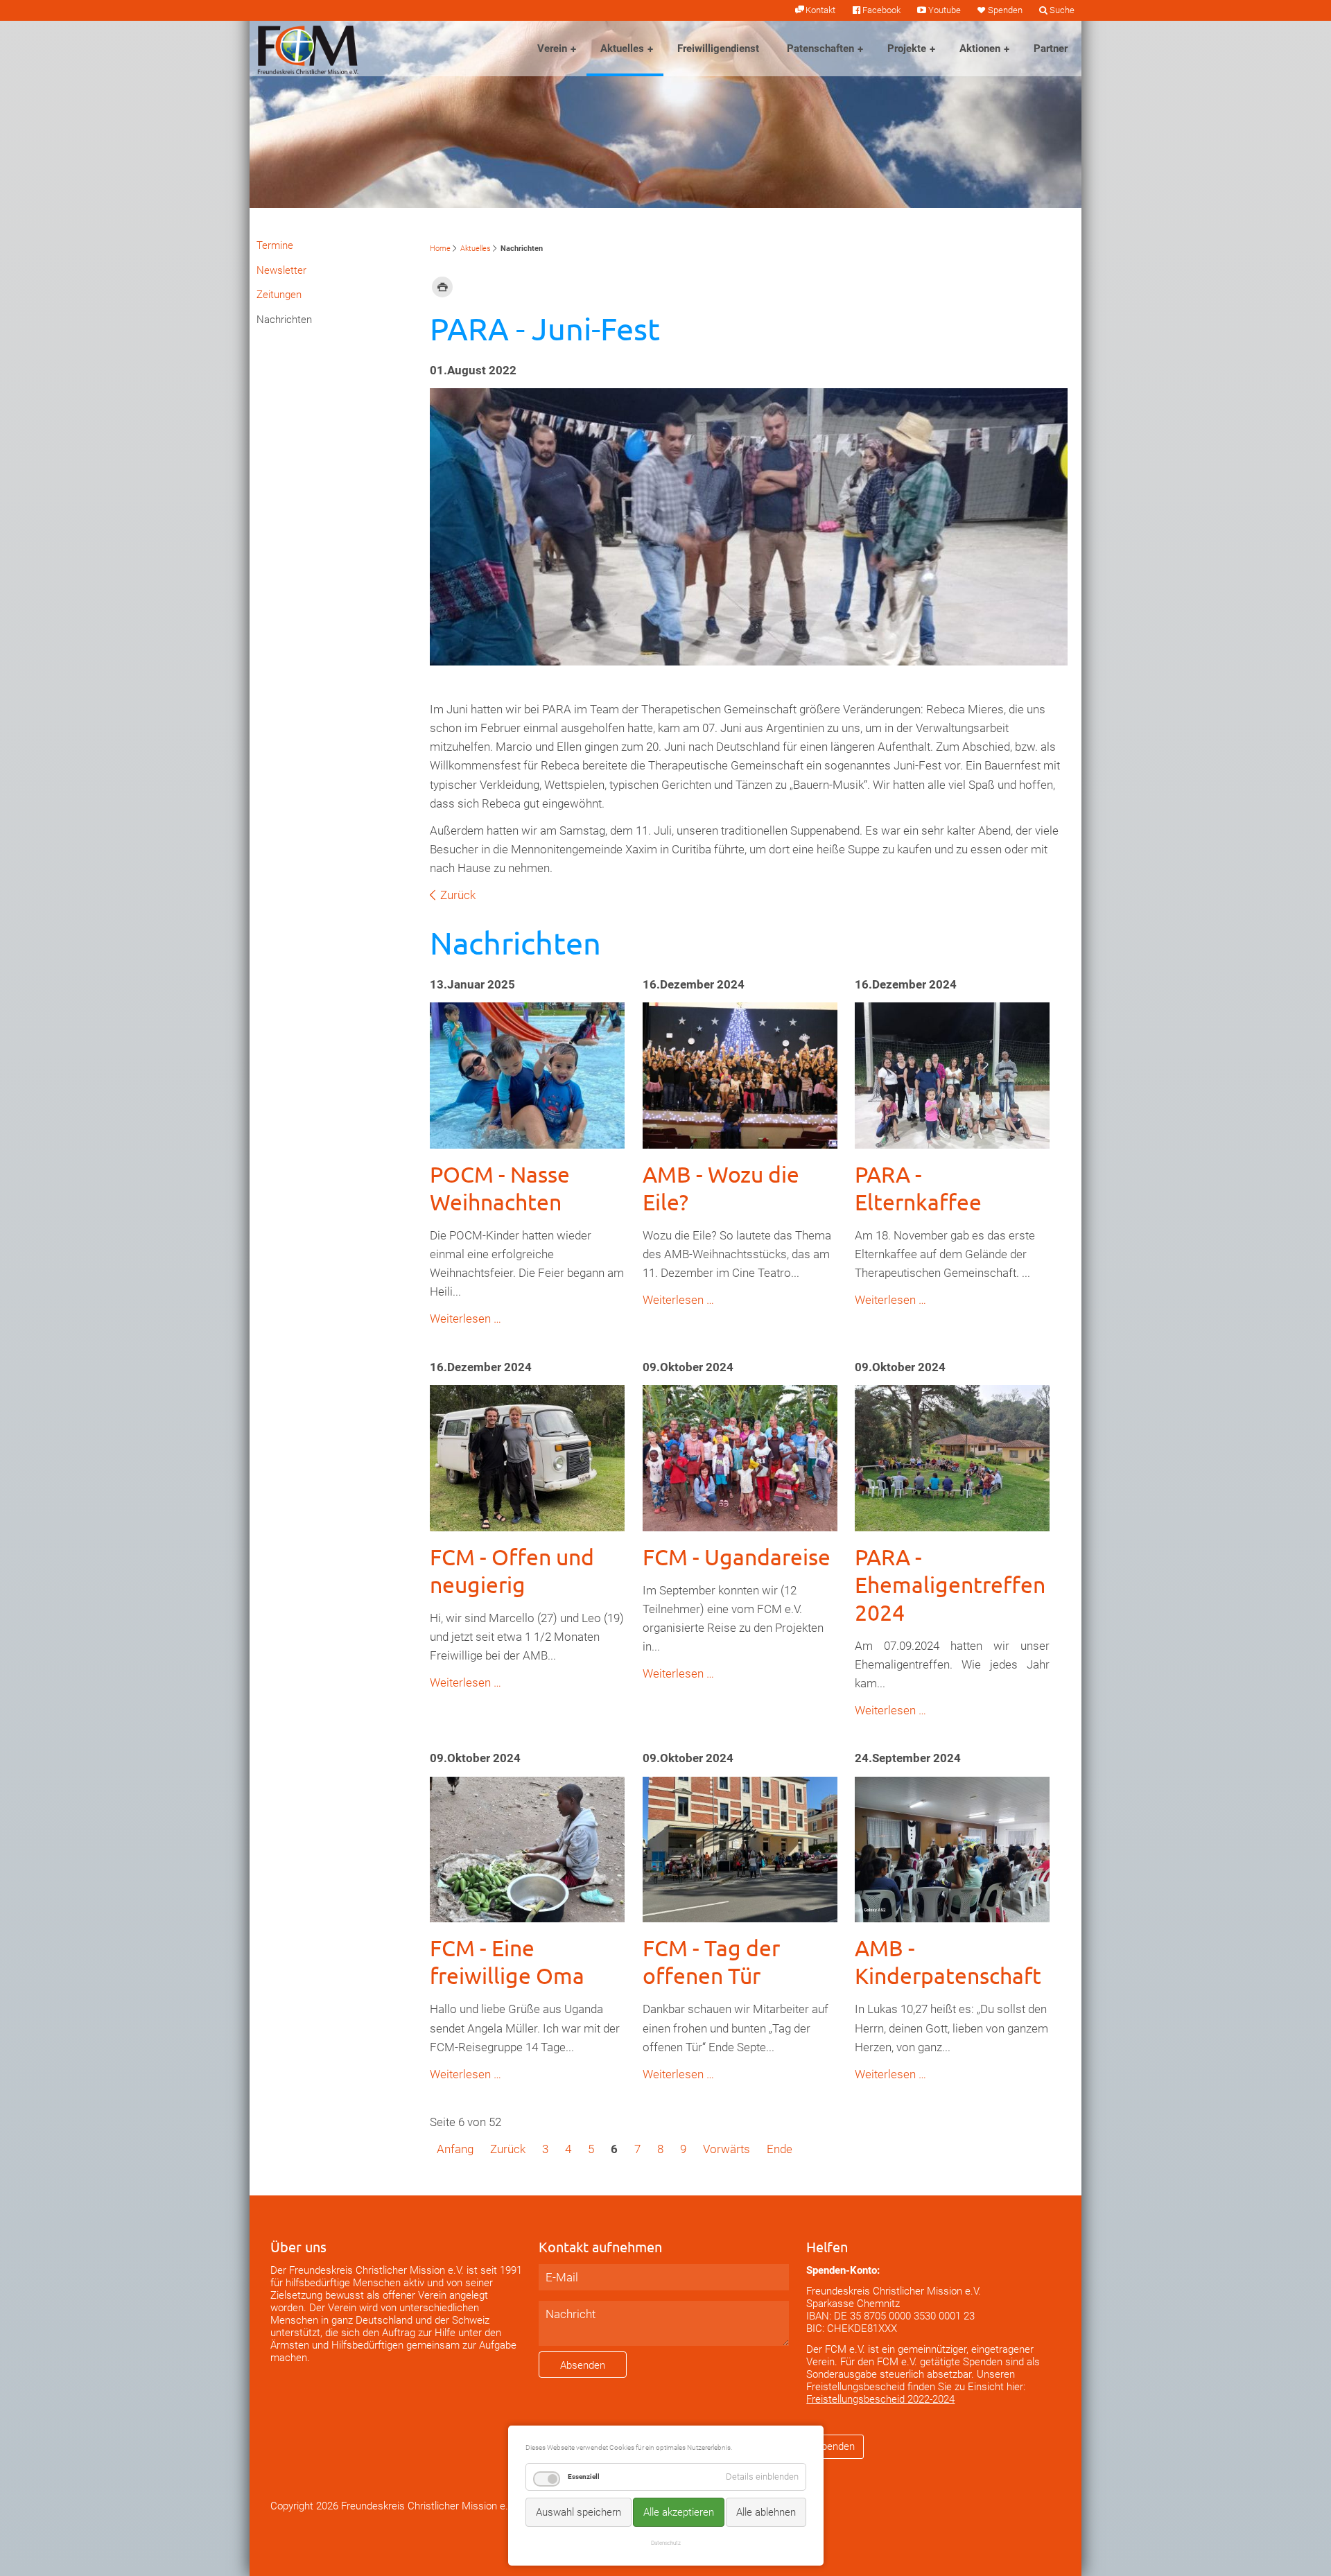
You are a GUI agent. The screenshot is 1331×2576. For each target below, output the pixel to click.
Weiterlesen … (466, 1319)
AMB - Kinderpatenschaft (948, 1961)
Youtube (944, 10)
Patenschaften (820, 49)
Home (440, 249)
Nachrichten (284, 320)
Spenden (1005, 10)
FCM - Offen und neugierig (512, 1570)
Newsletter (281, 270)
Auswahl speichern (578, 2512)
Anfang (455, 2149)
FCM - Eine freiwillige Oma (507, 1961)
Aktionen (980, 49)
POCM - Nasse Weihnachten (500, 1188)
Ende (780, 2149)
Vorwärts (727, 2149)
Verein (552, 49)
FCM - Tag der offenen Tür (711, 1961)
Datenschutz (666, 2543)
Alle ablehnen (766, 2512)
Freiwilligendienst (718, 49)
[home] (308, 49)
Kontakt (820, 10)
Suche (1062, 10)
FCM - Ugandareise (737, 1557)
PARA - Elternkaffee (918, 1188)
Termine (275, 245)
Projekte (907, 49)
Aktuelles (622, 49)
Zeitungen (279, 295)
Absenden (583, 2365)
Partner (1051, 49)
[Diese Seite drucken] (442, 286)
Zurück (458, 895)
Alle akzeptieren (679, 2512)
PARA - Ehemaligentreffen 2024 (950, 1584)
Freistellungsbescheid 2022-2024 (880, 2399)
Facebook (881, 10)
